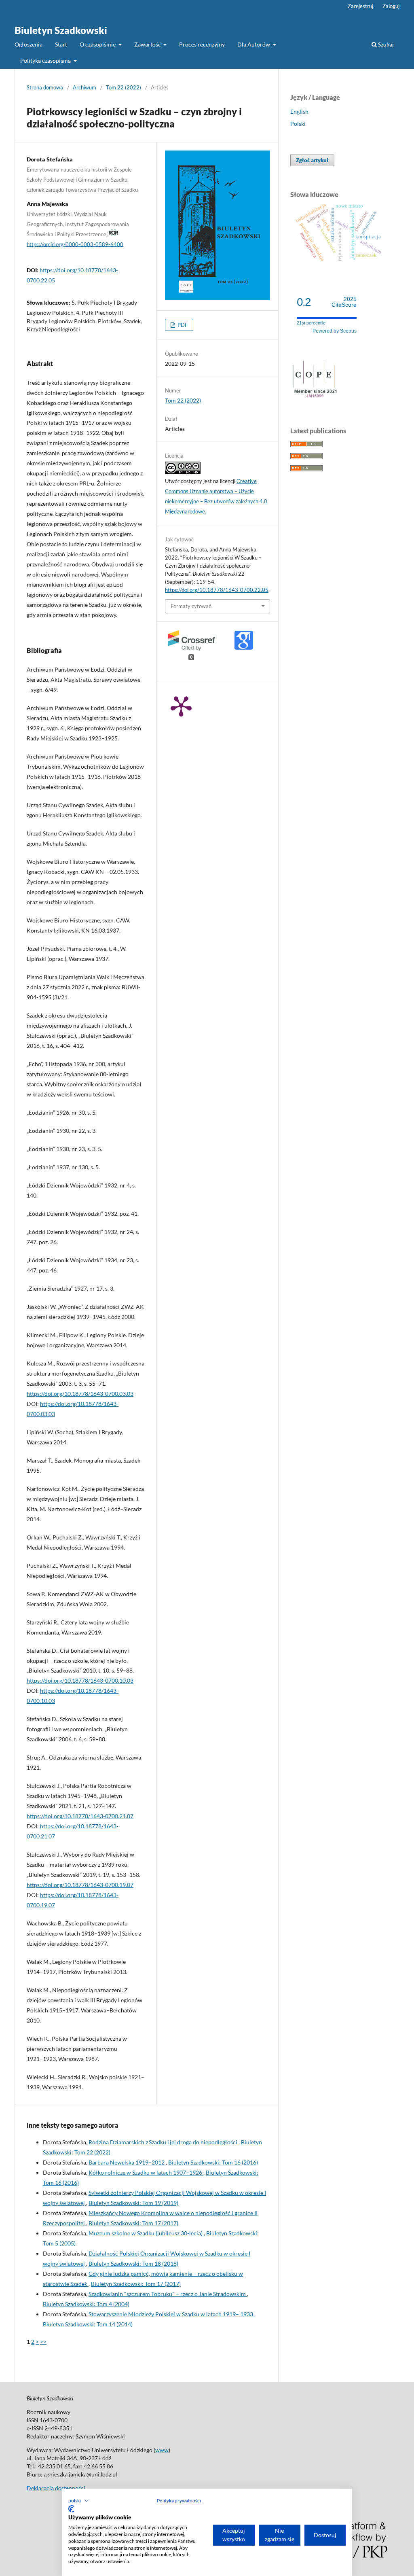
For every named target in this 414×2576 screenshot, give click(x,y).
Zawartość (148, 44)
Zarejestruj (360, 6)
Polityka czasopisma (46, 60)
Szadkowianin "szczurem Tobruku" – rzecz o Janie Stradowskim (168, 2294)
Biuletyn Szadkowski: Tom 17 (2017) (133, 2223)
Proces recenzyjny (202, 44)
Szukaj (385, 44)
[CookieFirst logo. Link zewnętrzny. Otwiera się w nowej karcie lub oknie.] (71, 2509)
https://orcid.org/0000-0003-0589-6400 (75, 244)
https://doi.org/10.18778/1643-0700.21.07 (80, 1816)
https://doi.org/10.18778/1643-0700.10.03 (80, 1680)
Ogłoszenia (29, 44)
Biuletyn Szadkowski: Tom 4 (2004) (86, 2304)
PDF (182, 325)
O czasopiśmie (98, 44)
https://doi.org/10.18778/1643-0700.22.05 (217, 590)
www (162, 2450)
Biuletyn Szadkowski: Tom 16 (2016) (213, 2162)
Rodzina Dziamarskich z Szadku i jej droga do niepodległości (164, 2142)
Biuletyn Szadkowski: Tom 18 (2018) (133, 2263)
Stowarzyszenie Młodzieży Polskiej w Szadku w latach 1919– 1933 (171, 2314)
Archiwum (84, 87)
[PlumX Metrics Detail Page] (181, 706)
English (299, 111)
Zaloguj (391, 6)
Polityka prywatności (179, 2501)
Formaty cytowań (191, 606)
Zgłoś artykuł (312, 160)
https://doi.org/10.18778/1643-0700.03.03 (80, 1394)
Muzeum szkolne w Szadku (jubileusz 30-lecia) (146, 2233)
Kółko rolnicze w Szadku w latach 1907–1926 (146, 2172)
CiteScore (344, 302)
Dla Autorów (254, 44)
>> (43, 2342)
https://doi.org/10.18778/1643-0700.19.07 (80, 1885)
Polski (298, 124)
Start (61, 44)
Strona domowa (45, 87)
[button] (79, 2501)
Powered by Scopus (335, 331)
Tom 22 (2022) (124, 87)
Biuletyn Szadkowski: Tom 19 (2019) (133, 2203)
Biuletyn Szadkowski (61, 30)
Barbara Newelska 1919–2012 (127, 2162)
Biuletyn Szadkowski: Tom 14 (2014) (88, 2324)
